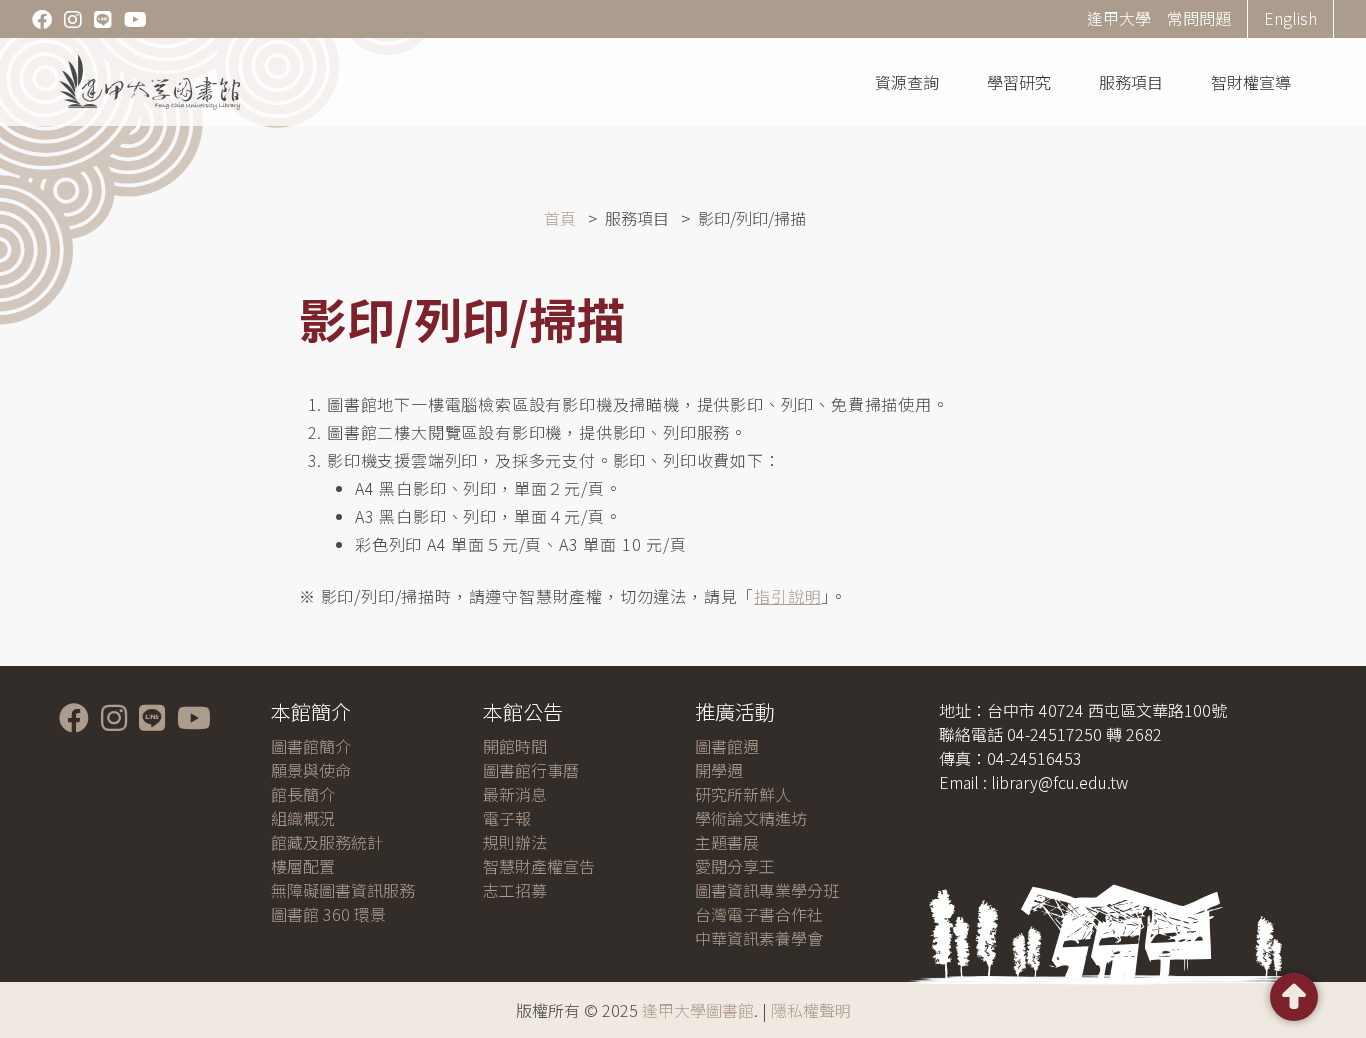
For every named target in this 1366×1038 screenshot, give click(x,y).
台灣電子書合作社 (759, 914)
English (1290, 18)
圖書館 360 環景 (328, 914)
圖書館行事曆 (531, 770)
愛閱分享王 (735, 866)
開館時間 (515, 746)
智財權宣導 (1251, 82)
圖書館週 (727, 746)
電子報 (507, 818)
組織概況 (303, 818)
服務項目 (1131, 82)
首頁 (560, 218)
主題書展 (727, 842)
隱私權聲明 (811, 1010)
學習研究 (1019, 82)
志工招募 (515, 890)
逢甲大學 (1119, 18)
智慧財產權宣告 (539, 866)
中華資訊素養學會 (759, 938)
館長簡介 (303, 794)
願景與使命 (311, 770)
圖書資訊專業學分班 (767, 890)
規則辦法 (515, 842)
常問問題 (1199, 18)
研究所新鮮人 (743, 794)
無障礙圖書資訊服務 (343, 890)
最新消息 (515, 794)
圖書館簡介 (311, 746)
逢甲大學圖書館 (698, 1010)
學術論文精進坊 (751, 818)
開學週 (719, 770)
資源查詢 (907, 82)
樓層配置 (303, 866)
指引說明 (787, 596)
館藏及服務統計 (327, 842)
